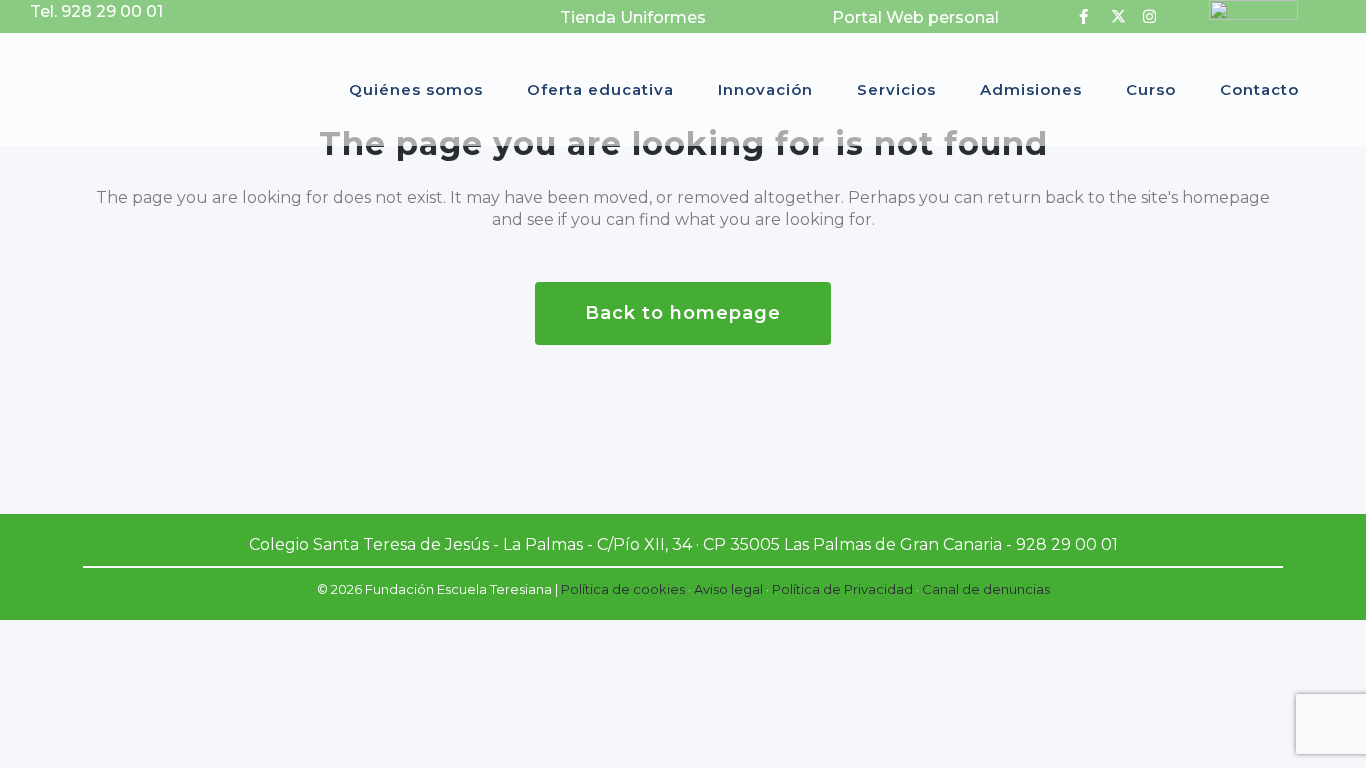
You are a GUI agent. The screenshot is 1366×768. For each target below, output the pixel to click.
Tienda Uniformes (633, 17)
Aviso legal (728, 589)
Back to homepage (683, 313)
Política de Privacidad (842, 589)
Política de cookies (623, 589)
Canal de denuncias (986, 589)
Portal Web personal (915, 17)
